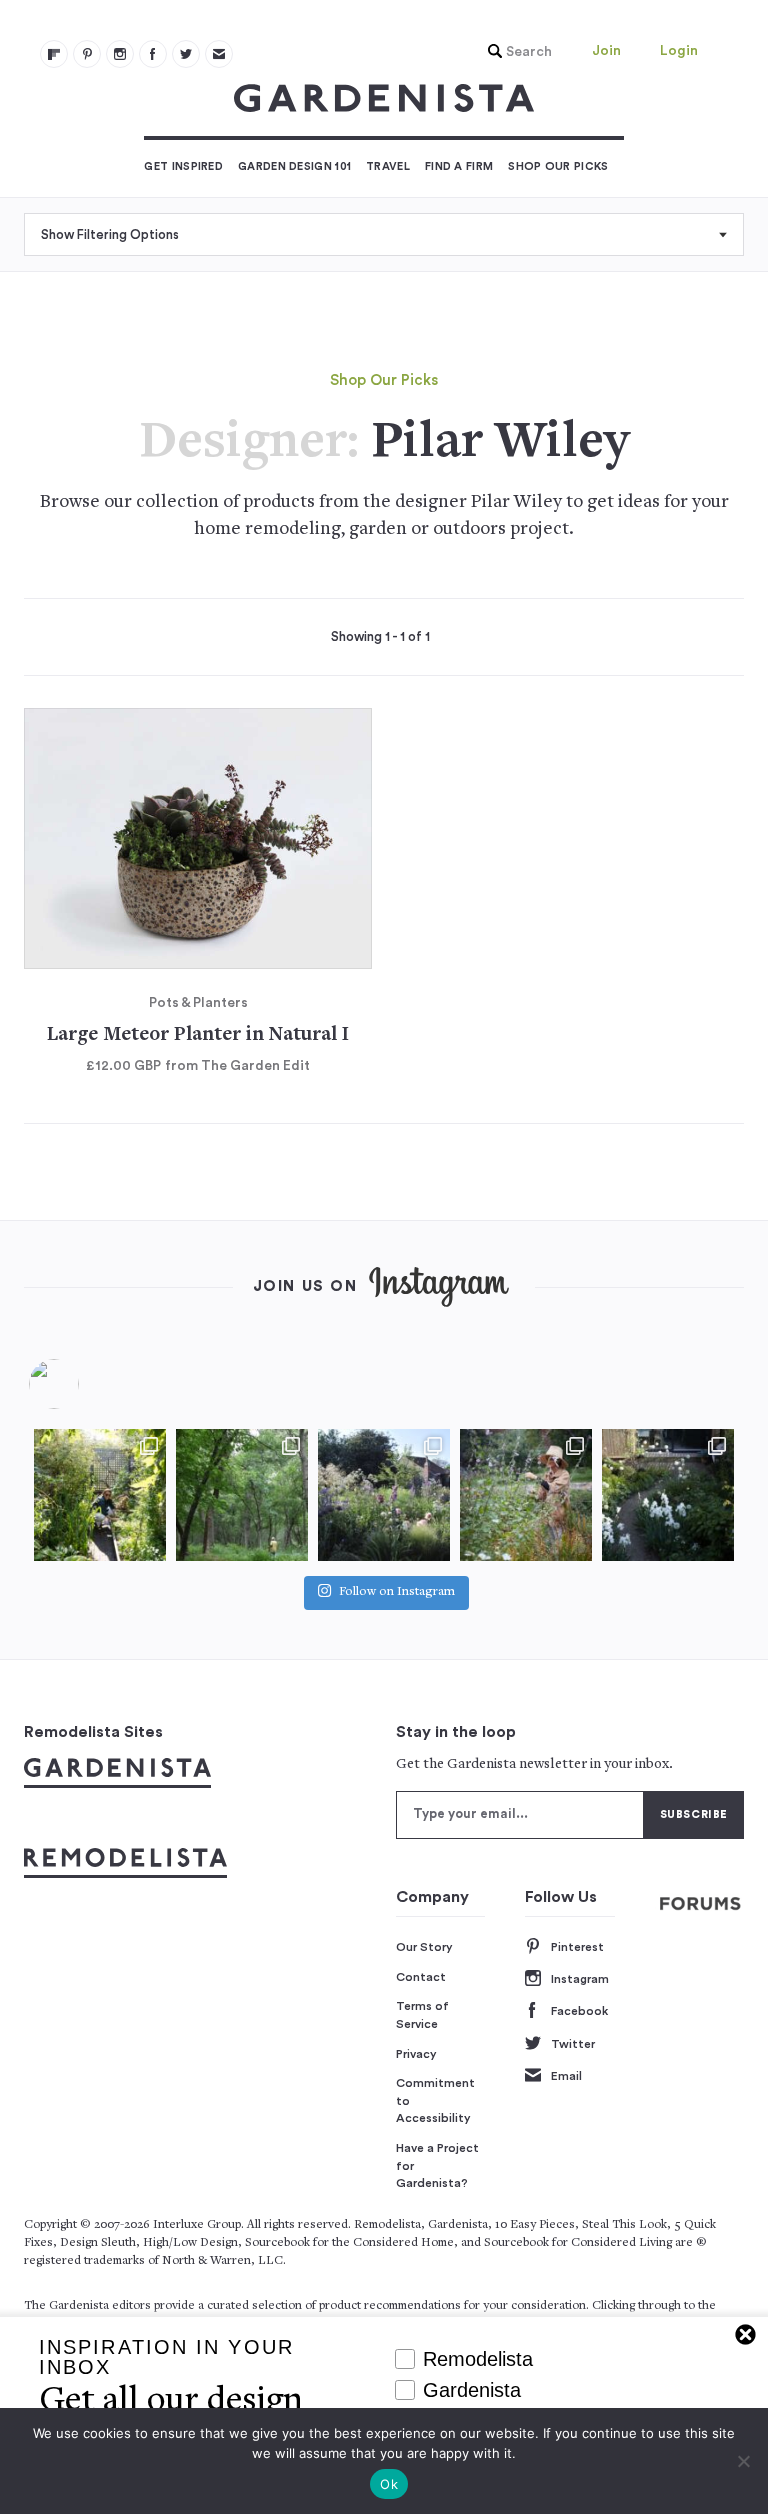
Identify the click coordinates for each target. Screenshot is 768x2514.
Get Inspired (183, 166)
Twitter (573, 2044)
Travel (388, 166)
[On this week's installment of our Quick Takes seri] (526, 1495)
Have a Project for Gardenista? (437, 2165)
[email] (219, 54)
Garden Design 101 (294, 166)
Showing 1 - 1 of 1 (380, 637)
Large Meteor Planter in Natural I (198, 1035)
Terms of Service (422, 2015)
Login (679, 51)
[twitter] (186, 54)
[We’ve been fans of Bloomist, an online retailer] (100, 1495)
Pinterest (577, 1947)
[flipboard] (54, 54)
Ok (389, 2484)
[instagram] (120, 54)
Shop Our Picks (558, 166)
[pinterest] (87, 54)
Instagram (580, 1979)
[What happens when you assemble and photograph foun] (242, 1495)
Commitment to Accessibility (435, 2100)
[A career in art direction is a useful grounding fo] (668, 1495)
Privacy (416, 2054)
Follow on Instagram (397, 1592)
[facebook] (153, 54)
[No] (743, 2461)
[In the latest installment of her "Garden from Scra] (384, 1495)
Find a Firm (459, 166)
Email (566, 2076)
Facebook (579, 2011)
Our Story (424, 1947)
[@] (84, 1384)
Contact (421, 1977)
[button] (515, 52)
